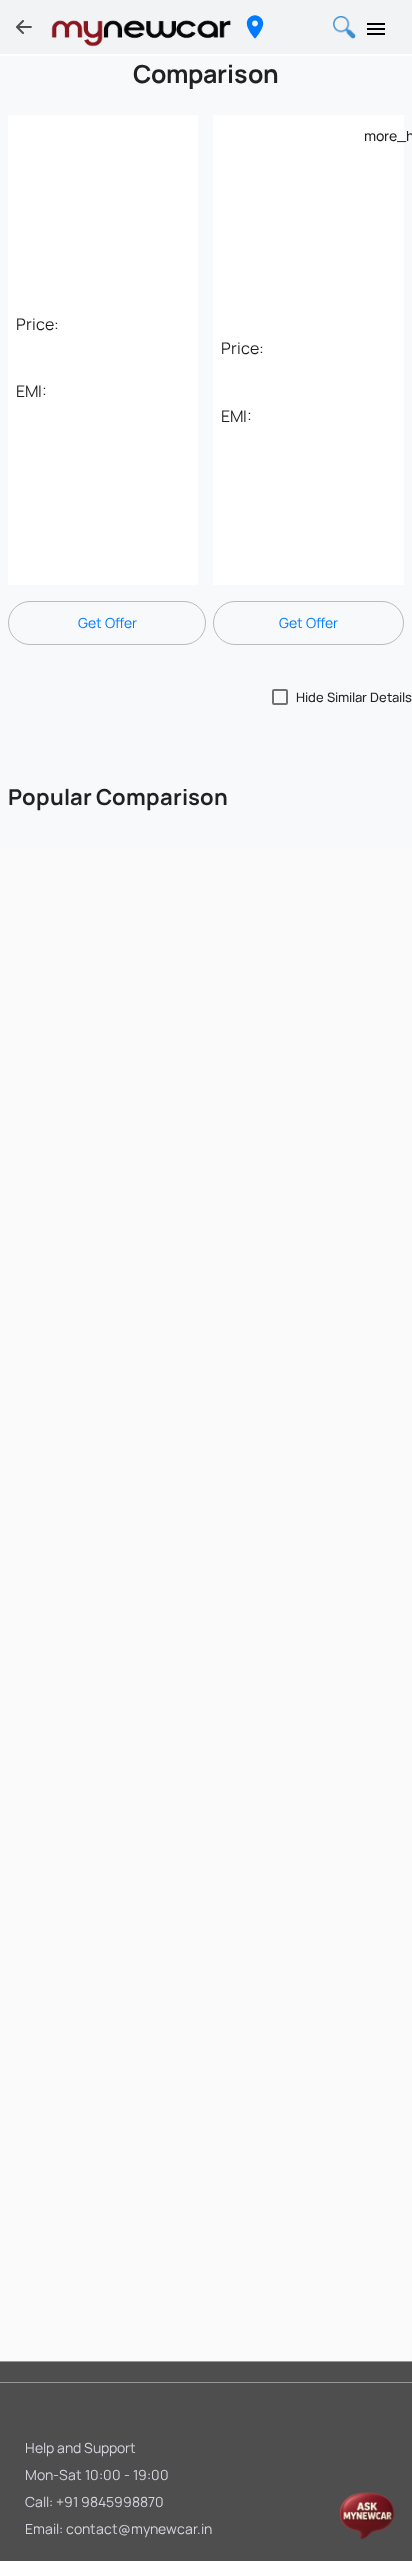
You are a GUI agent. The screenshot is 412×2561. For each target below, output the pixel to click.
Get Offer (107, 622)
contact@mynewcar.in (139, 2528)
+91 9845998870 (110, 2501)
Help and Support (80, 2447)
